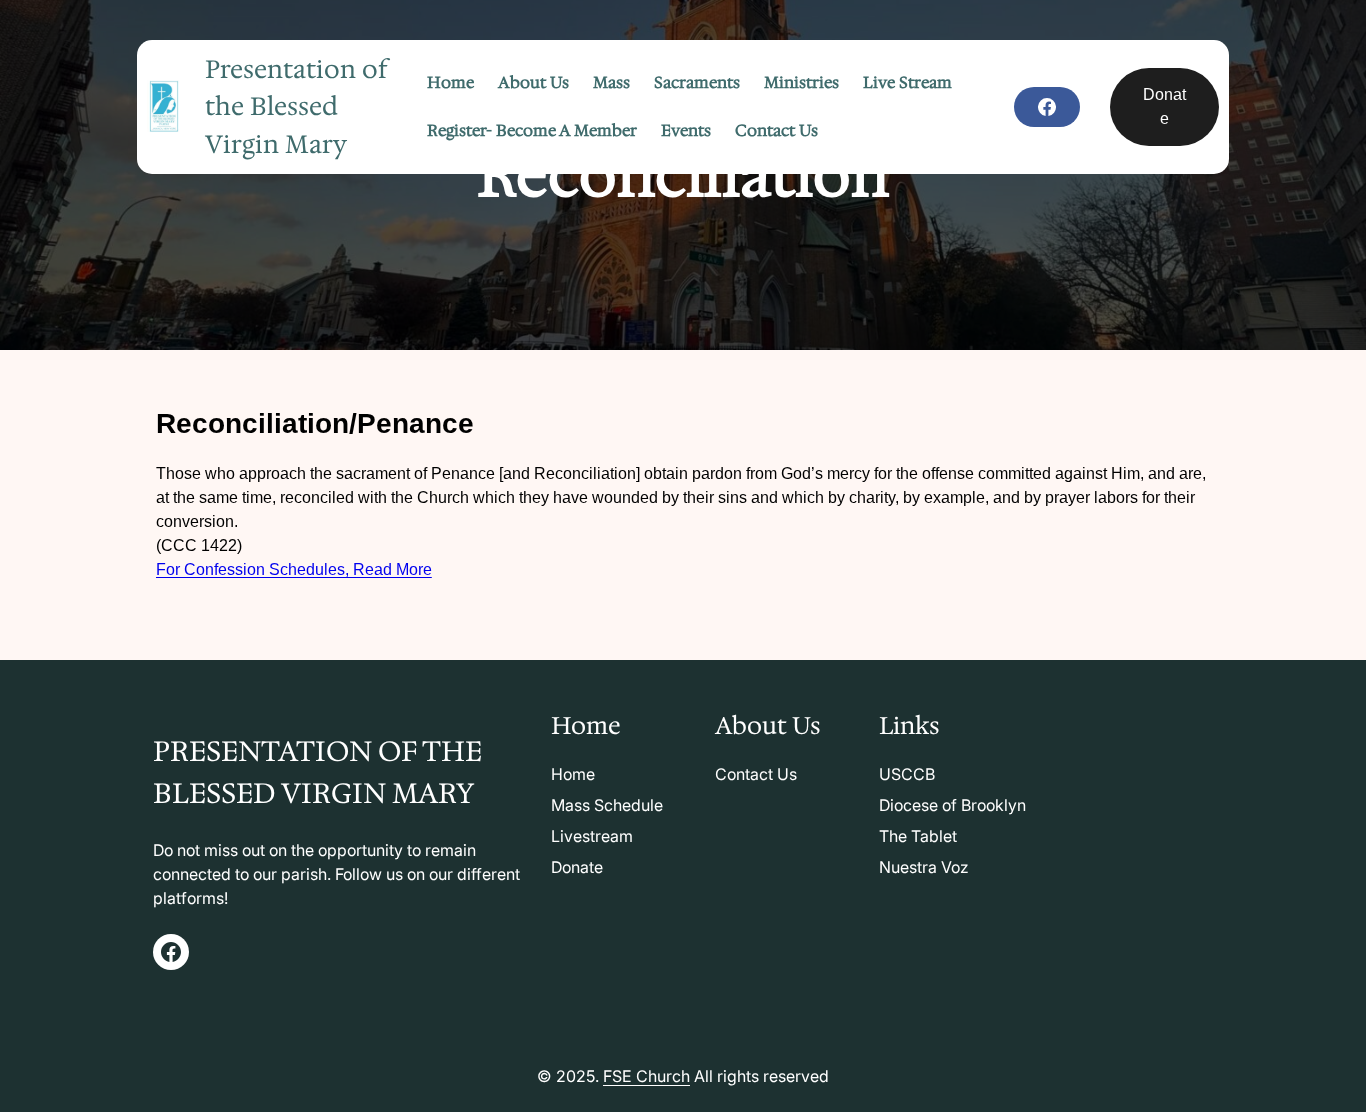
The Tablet (918, 836)
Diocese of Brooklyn (952, 805)
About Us (768, 726)
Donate (1164, 106)
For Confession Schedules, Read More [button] (294, 569)
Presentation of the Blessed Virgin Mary (296, 106)
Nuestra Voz (924, 867)
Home (573, 774)
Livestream (592, 836)
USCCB (907, 774)
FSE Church (646, 1076)
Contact (746, 774)
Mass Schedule (607, 805)
